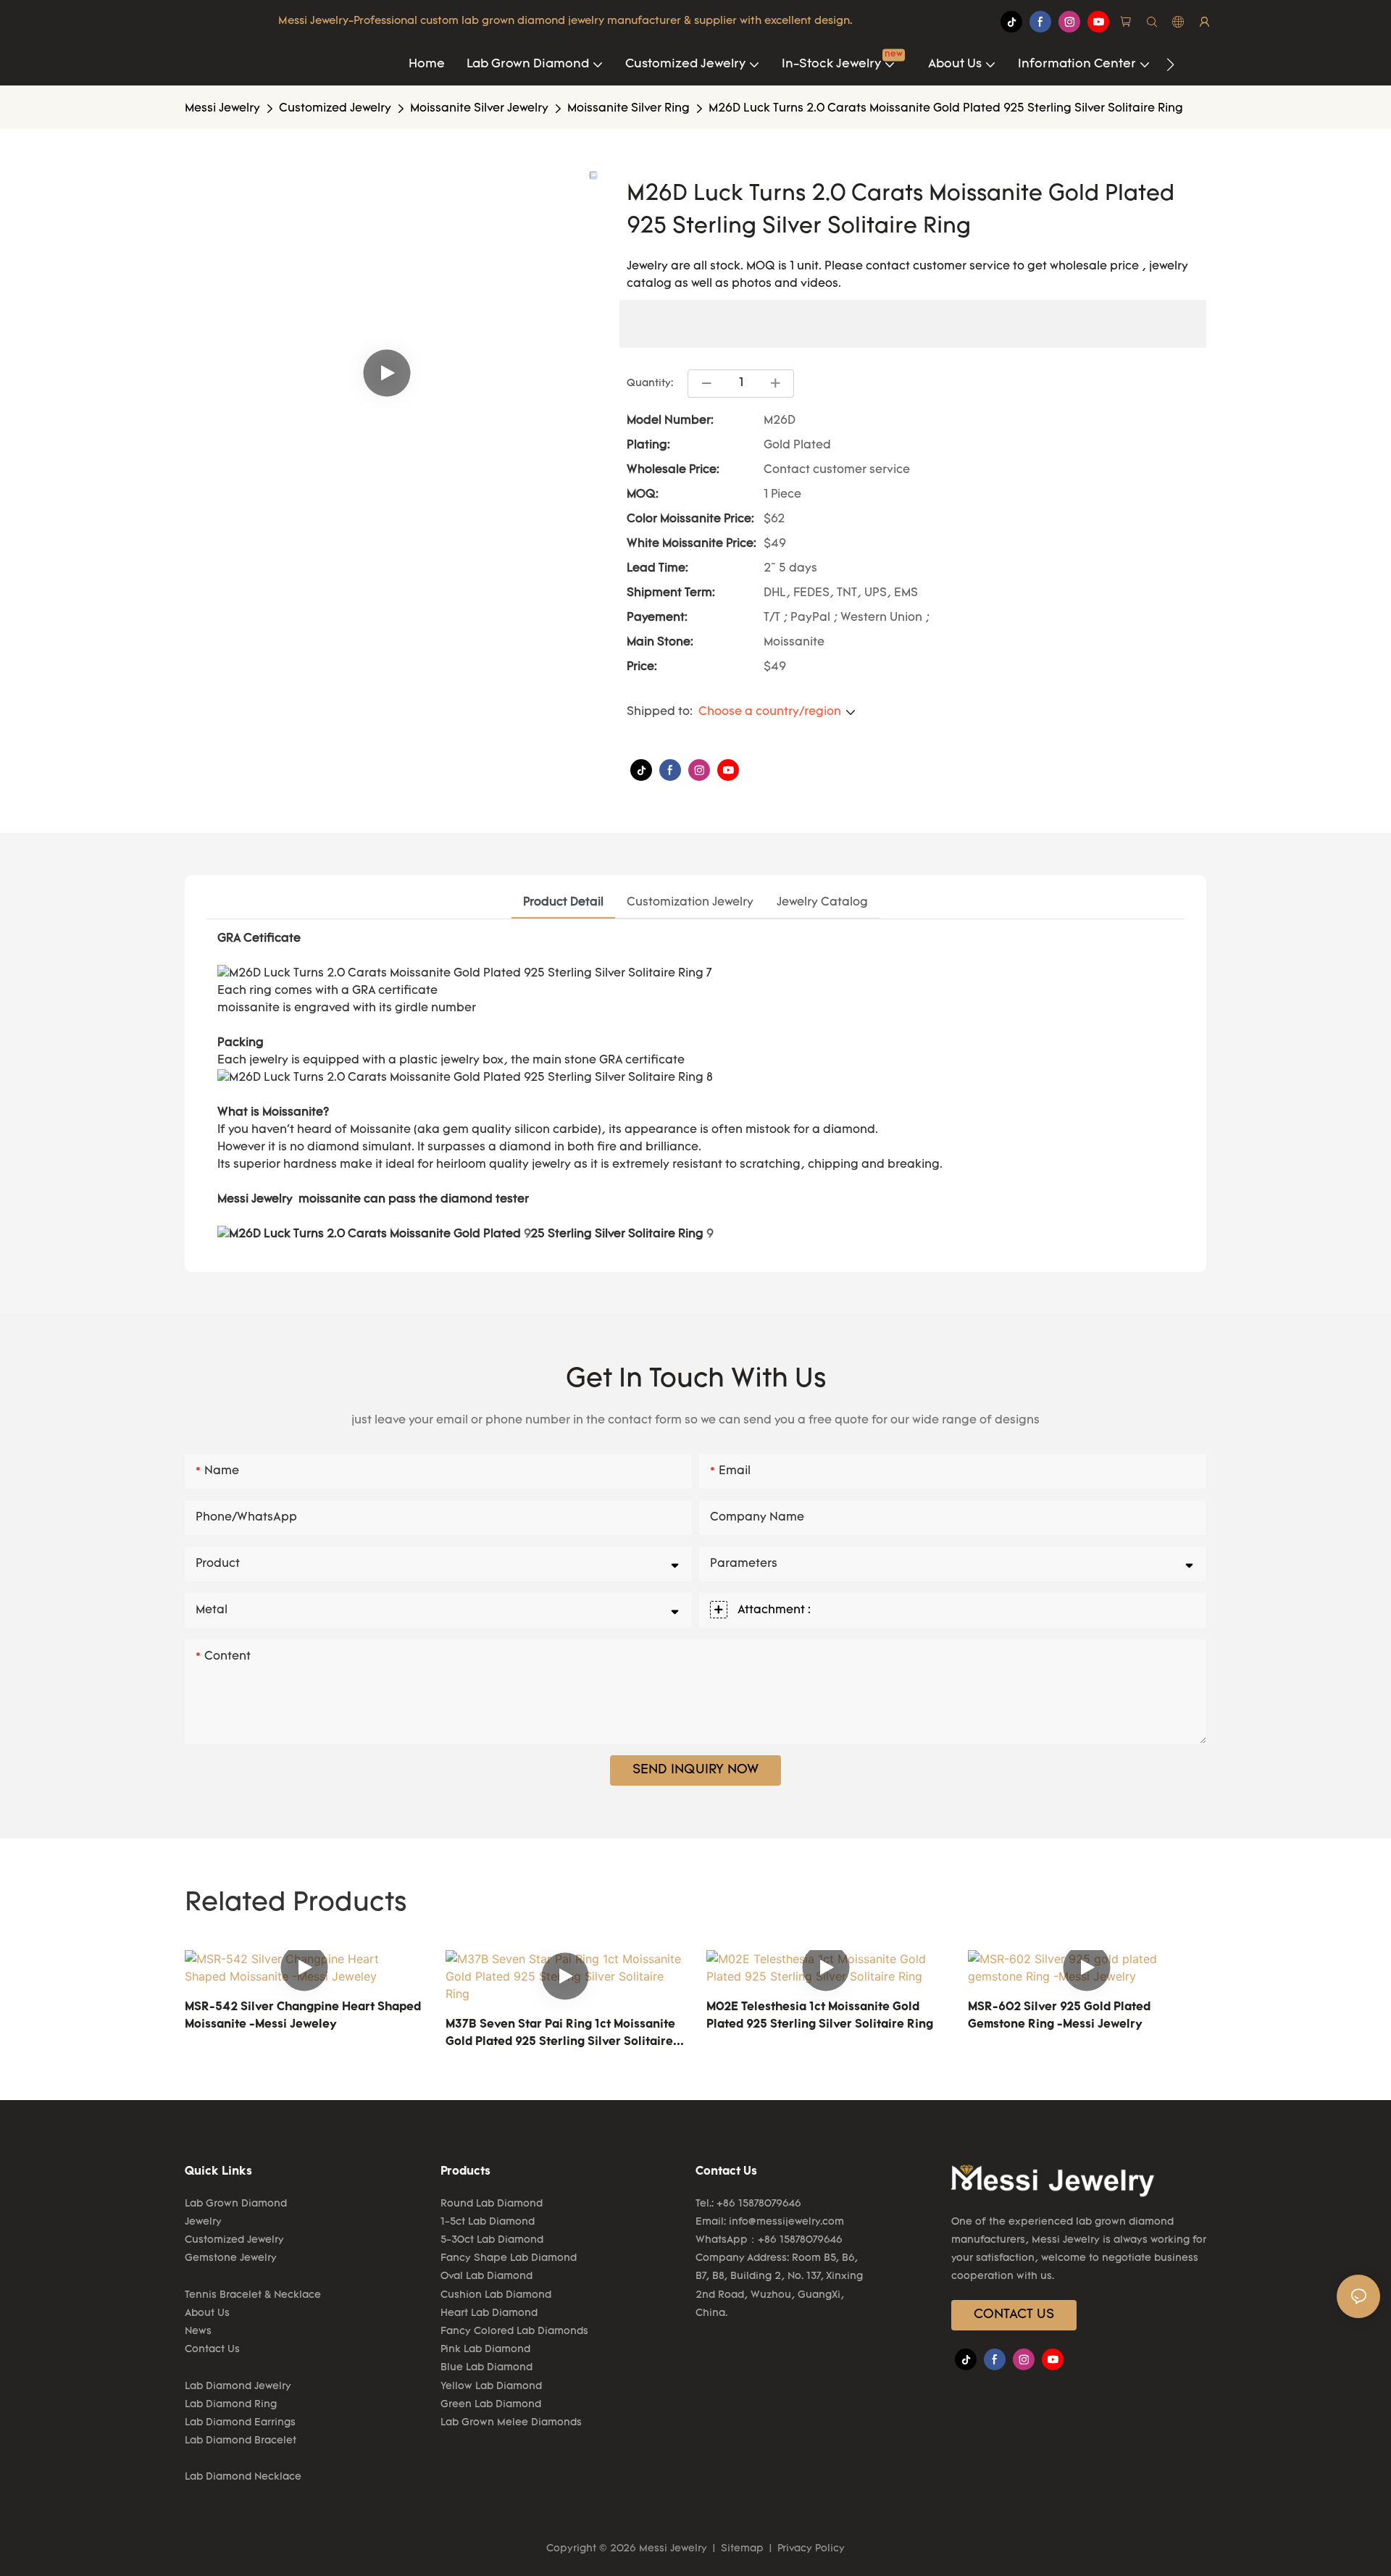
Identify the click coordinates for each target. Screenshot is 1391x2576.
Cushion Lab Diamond (496, 2295)
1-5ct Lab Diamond (488, 2222)
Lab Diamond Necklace (243, 2477)
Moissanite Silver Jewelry (479, 109)
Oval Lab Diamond (486, 2276)
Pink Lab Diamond (485, 2350)
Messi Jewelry (222, 109)
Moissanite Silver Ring (628, 109)
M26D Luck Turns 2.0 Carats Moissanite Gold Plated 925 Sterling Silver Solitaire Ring (946, 109)
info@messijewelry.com (786, 2222)
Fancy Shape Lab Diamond (509, 2258)
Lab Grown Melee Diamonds (511, 2423)
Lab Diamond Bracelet (241, 2441)
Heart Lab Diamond (489, 2313)
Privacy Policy (810, 2549)
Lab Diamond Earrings (240, 2423)
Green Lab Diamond (491, 2405)
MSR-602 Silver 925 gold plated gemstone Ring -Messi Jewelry (1059, 2016)
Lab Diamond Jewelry (238, 2387)
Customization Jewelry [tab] (690, 903)
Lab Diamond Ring (231, 2405)
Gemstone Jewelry (231, 2258)
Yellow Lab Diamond (491, 2387)
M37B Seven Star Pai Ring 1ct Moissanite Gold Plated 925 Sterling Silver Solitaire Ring (560, 2035)
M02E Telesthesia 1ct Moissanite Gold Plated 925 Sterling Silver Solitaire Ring (820, 2016)
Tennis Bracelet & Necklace (253, 2295)
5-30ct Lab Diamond (492, 2240)
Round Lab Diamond (492, 2204)
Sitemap (742, 2549)
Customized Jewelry (335, 109)
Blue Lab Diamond (486, 2368)
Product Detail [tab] (563, 903)
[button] (1170, 64)
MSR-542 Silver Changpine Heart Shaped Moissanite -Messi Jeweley (303, 2016)
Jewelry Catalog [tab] (822, 903)
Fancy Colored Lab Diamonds (514, 2332)
